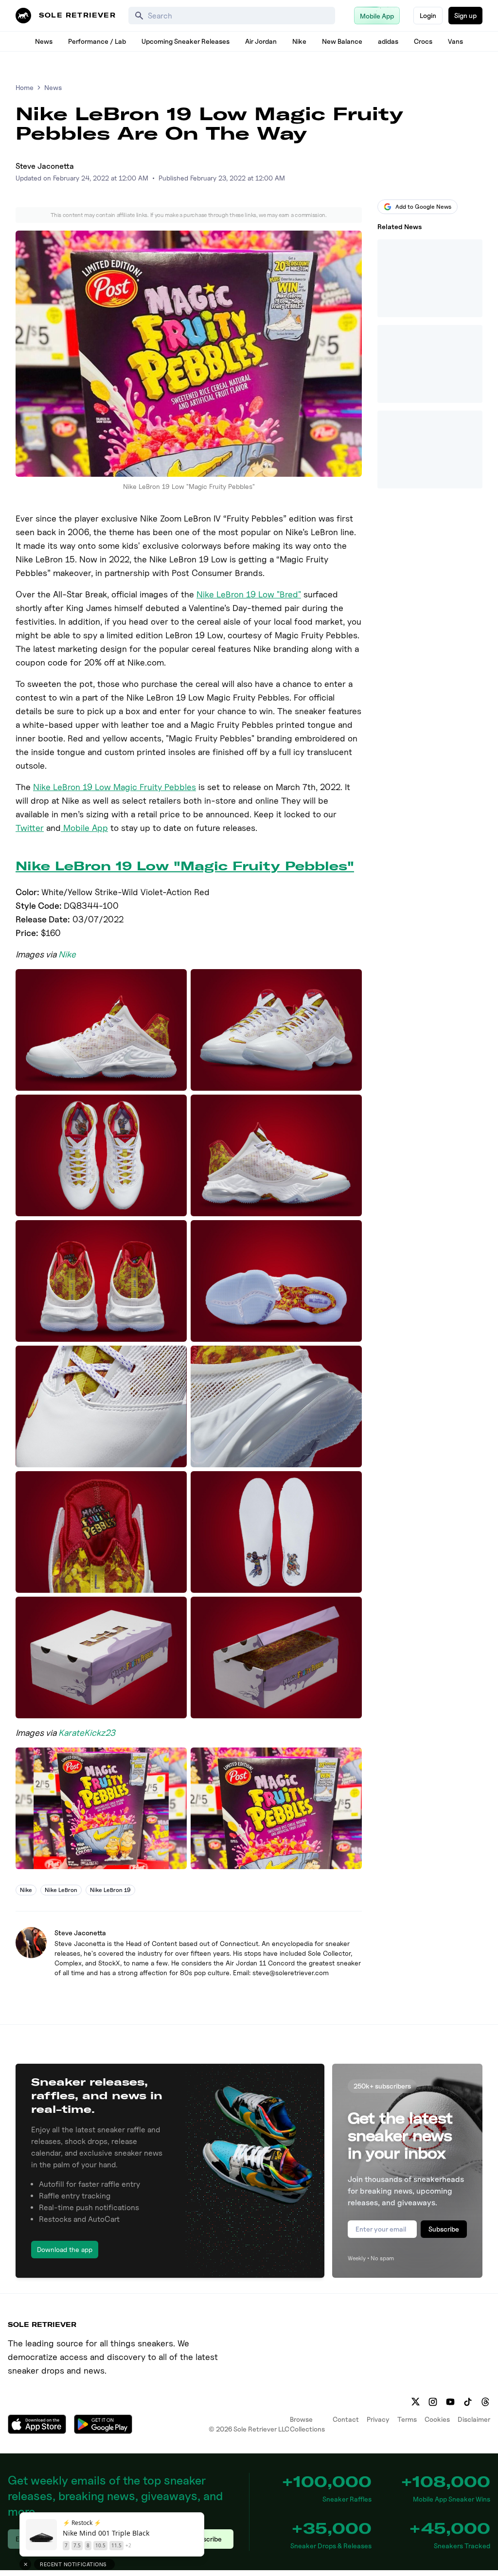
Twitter (30, 828)
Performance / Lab (97, 41)
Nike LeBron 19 (110, 1890)
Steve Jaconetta (45, 166)
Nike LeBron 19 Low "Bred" (249, 594)
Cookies (437, 2419)
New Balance (342, 41)
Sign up (465, 15)
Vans (455, 41)
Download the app (65, 2249)
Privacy (378, 2419)
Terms (407, 2419)
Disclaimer (474, 2419)
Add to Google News (423, 207)
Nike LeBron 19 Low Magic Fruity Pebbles (115, 787)
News (44, 41)
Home (25, 87)
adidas (388, 41)
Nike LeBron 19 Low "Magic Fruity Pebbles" (185, 866)
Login (428, 15)
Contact (346, 2419)
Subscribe (444, 2229)
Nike (299, 41)
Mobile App (84, 828)
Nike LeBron (61, 1890)
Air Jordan (261, 41)
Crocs (423, 41)
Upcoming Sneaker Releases (186, 41)
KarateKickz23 (87, 1733)
